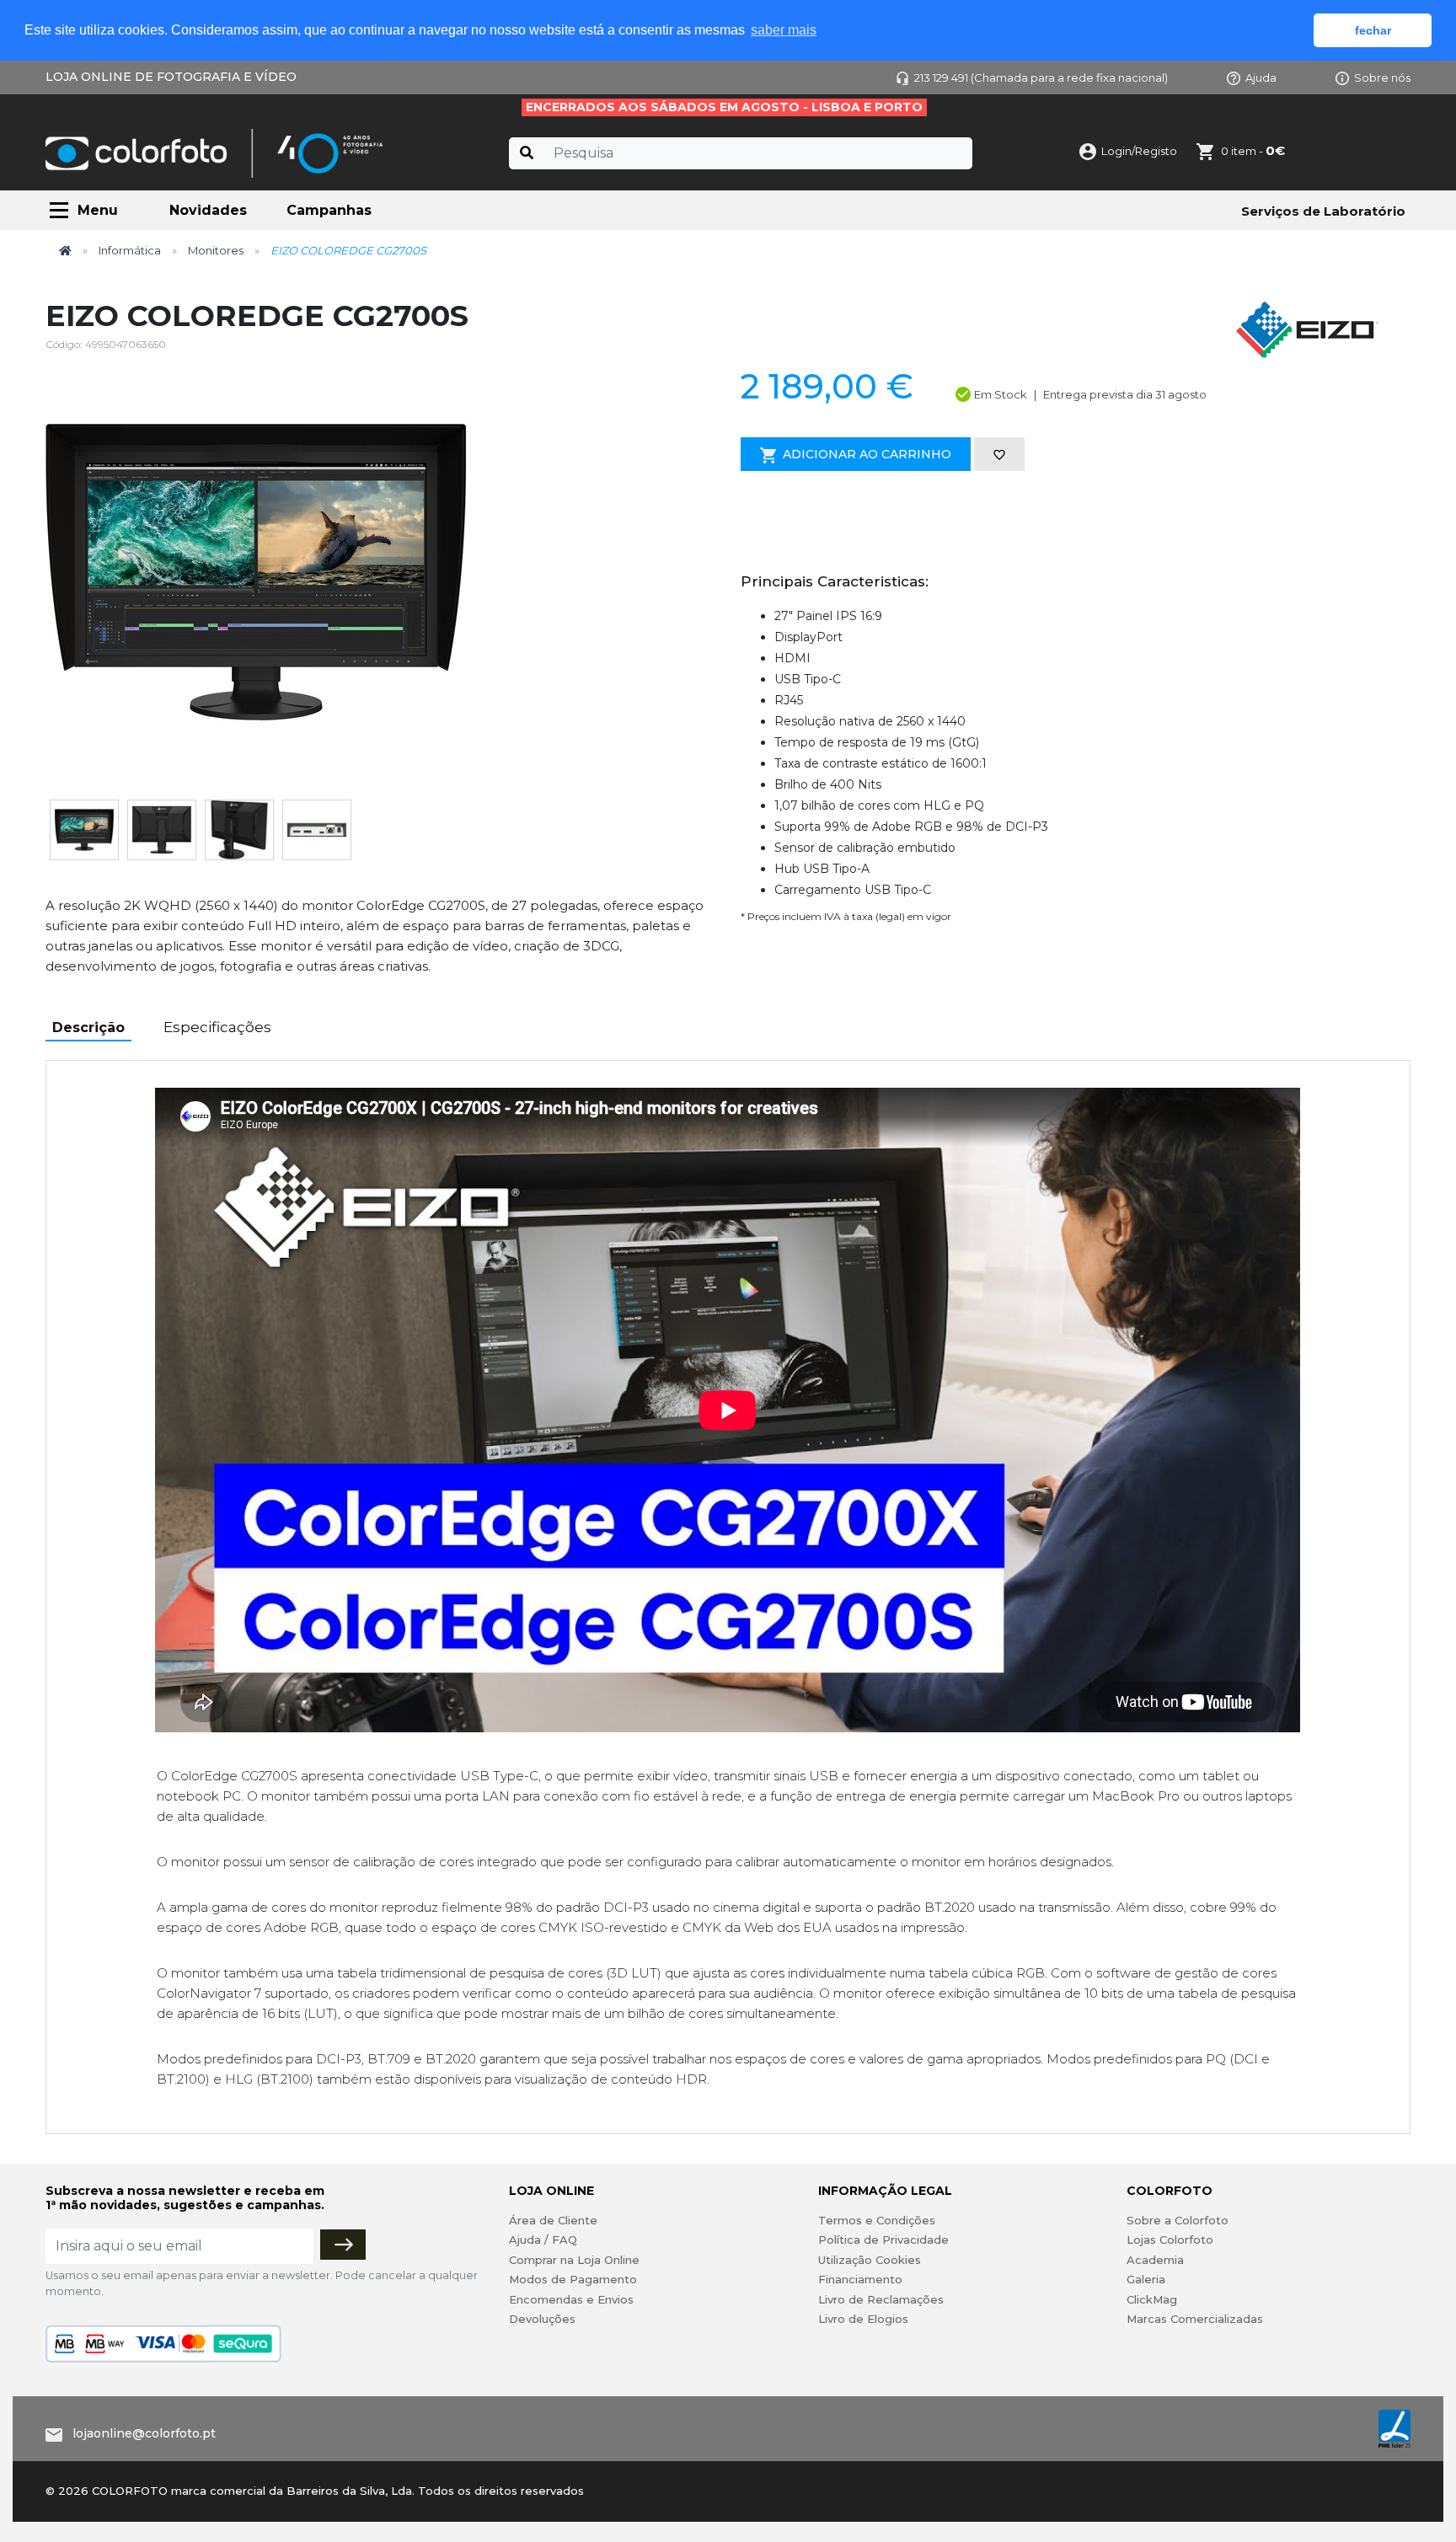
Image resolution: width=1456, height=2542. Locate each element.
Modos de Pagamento (573, 2279)
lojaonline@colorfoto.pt (144, 2433)
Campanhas (329, 210)
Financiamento (860, 2279)
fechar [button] (1373, 30)
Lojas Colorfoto (1170, 2240)
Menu (98, 210)
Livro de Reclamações (881, 2299)
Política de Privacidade (883, 2240)
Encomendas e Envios (571, 2299)
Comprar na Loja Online (574, 2260)
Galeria (1146, 2279)
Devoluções (542, 2319)
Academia (1155, 2260)
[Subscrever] (343, 2245)
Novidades (208, 210)
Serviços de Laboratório (1323, 211)
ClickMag (1152, 2299)
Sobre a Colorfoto (1178, 2220)
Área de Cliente (553, 2220)
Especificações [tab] (217, 1027)
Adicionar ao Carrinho (867, 454)
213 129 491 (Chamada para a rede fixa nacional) (1041, 78)
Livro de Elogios (863, 2319)
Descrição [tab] (88, 1028)
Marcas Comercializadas (1195, 2319)
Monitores (216, 250)
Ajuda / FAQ (543, 2240)
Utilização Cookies (870, 2260)
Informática (130, 250)
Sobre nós (1382, 78)
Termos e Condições (877, 2220)
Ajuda (1261, 78)
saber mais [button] (784, 30)
